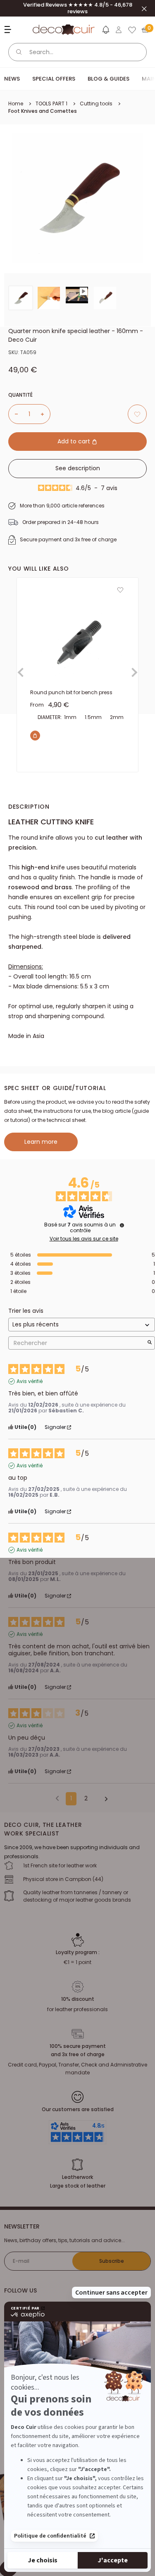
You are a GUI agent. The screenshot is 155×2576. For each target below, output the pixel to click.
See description (78, 468)
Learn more (41, 1142)
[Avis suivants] (103, 1799)
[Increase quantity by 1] (45, 414)
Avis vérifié (30, 1381)
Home (16, 104)
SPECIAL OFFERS (54, 79)
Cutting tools (96, 104)
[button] (105, 31)
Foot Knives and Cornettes (43, 111)
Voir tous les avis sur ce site (84, 1239)
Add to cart (75, 441)
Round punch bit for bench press (71, 692)
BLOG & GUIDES (108, 79)
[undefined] (122, 1225)
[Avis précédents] (57, 1798)
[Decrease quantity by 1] (13, 414)
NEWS (12, 79)
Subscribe (112, 2261)
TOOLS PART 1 (51, 104)
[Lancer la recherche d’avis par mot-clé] (150, 1343)
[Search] (19, 52)
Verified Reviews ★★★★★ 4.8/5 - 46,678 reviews (78, 8)
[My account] (119, 30)
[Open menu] (9, 30)
